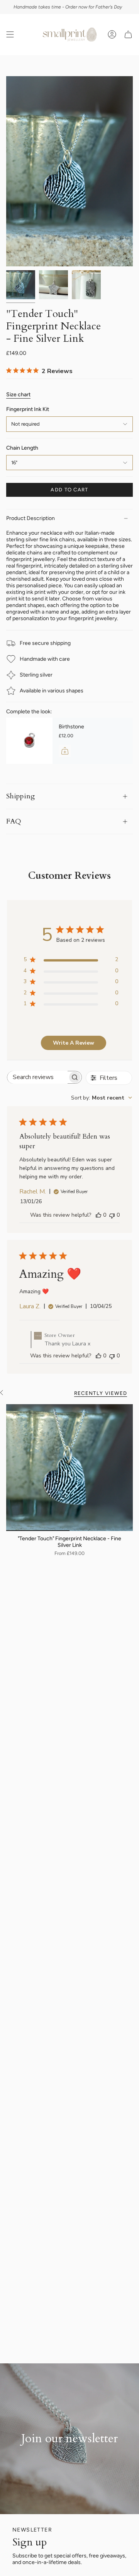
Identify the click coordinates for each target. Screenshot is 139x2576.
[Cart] (128, 35)
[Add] (65, 751)
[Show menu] (10, 35)
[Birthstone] (29, 741)
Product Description (31, 518)
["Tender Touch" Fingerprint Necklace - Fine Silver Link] (69, 1468)
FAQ (14, 821)
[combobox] (102, 1098)
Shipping (20, 796)
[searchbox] (37, 1077)
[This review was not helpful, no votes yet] (112, 1215)
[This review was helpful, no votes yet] (98, 1215)
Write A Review (74, 1043)
